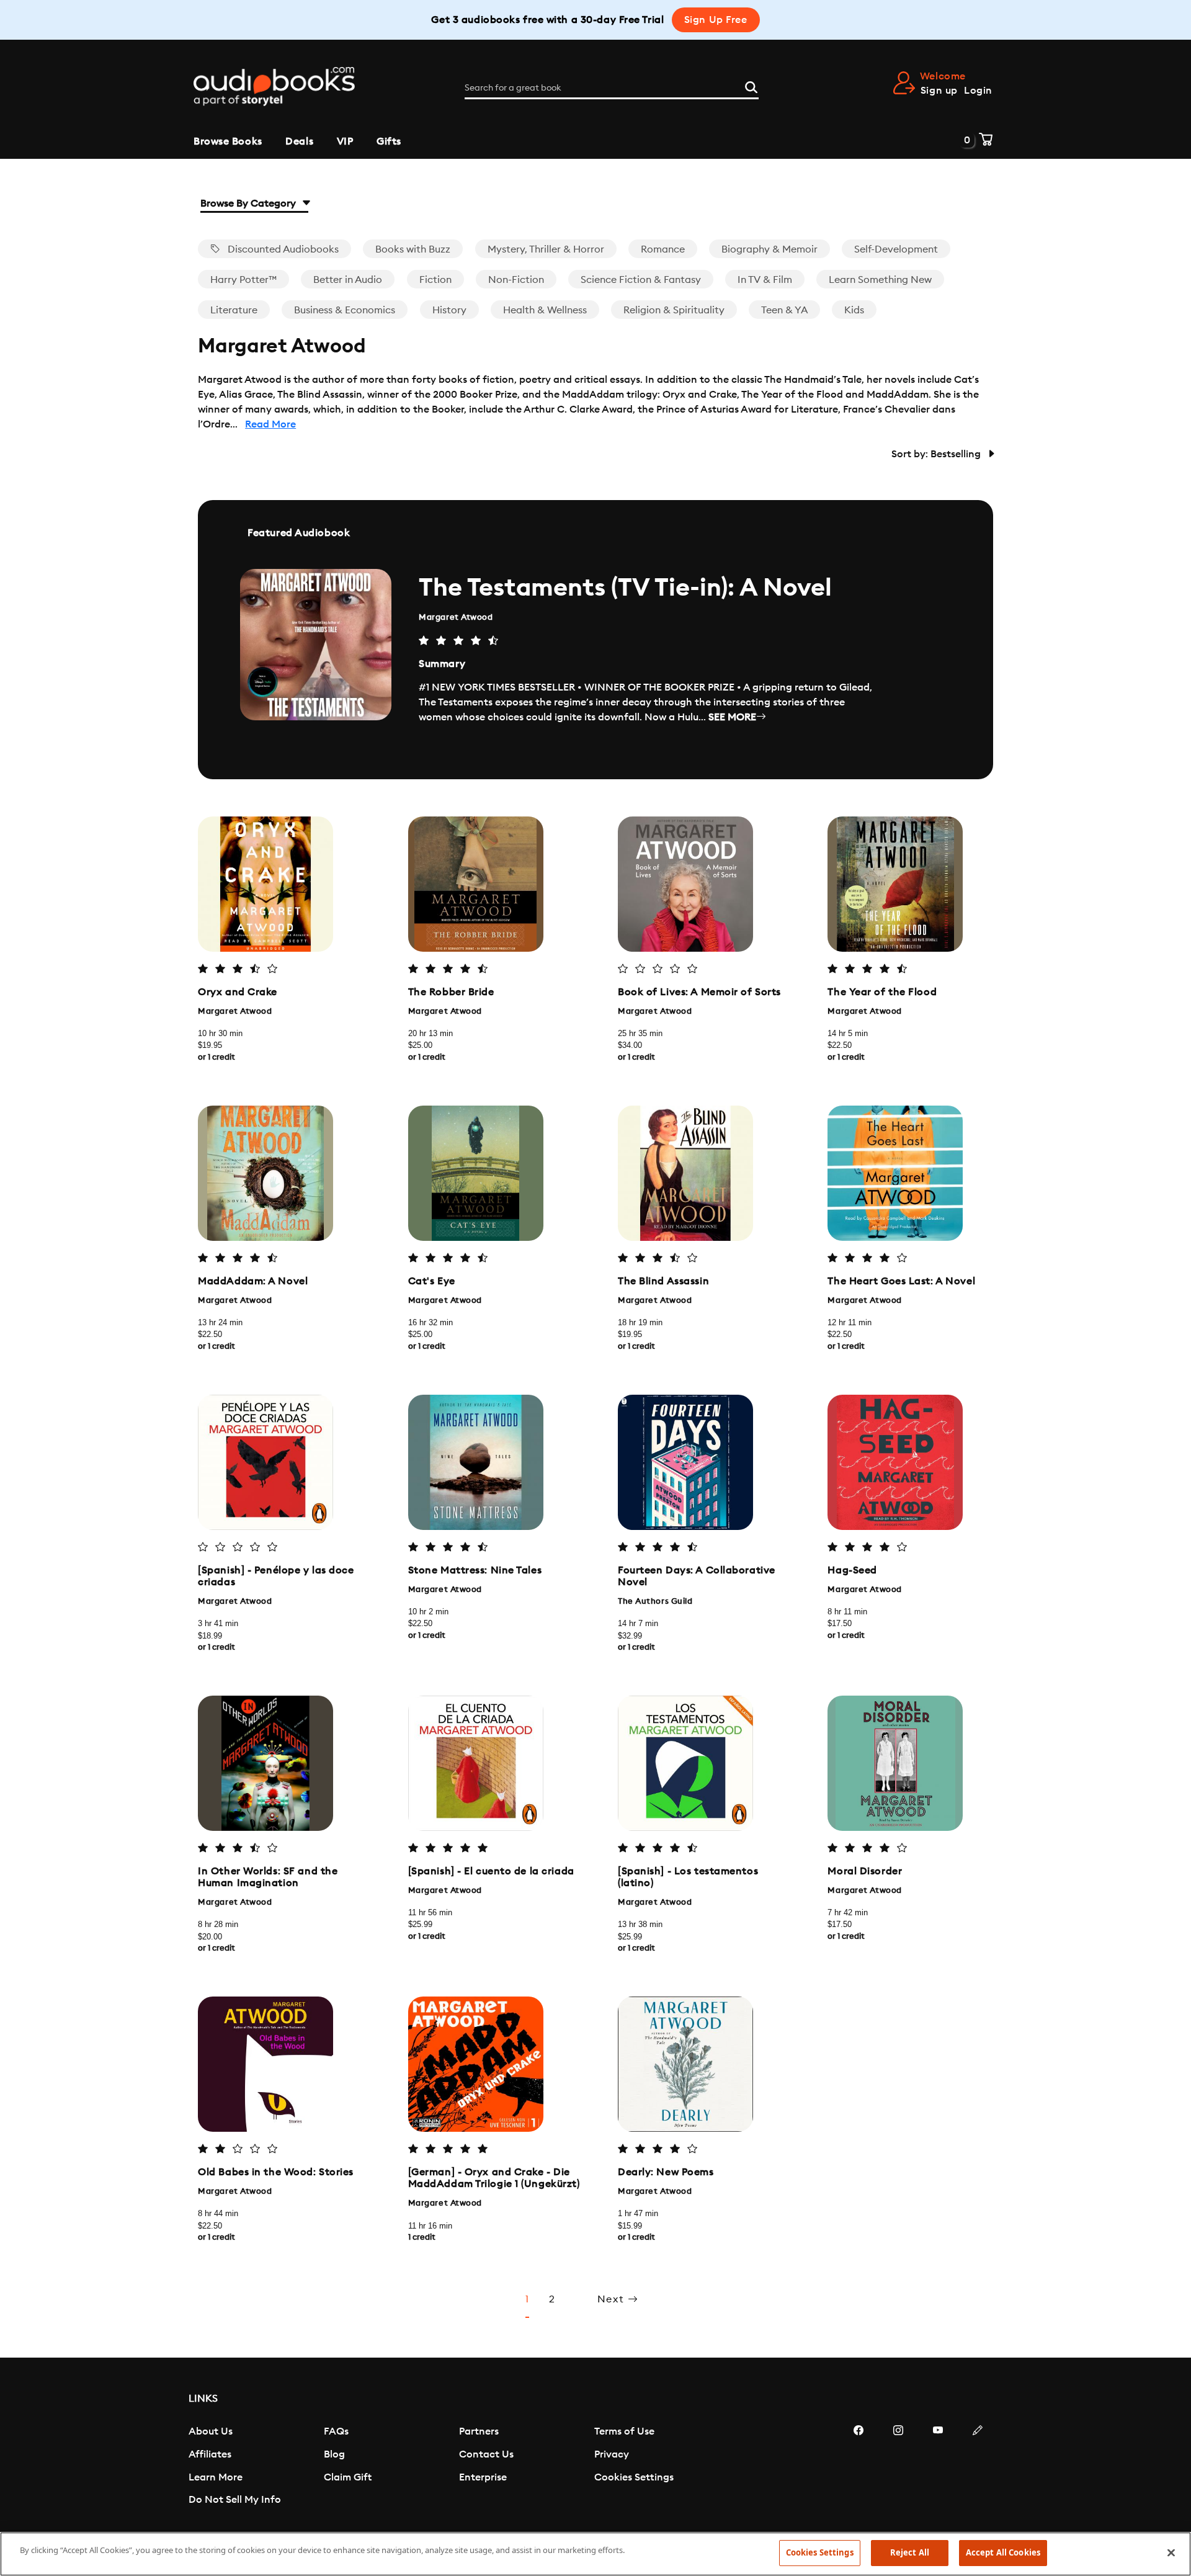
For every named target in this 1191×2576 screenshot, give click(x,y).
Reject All (910, 2552)
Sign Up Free (716, 20)
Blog (334, 2454)
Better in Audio (348, 280)
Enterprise (483, 2477)
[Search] (751, 86)
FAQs (336, 2431)
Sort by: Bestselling (937, 454)
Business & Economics (345, 310)
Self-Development (896, 249)
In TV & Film (765, 280)
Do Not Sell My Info (235, 2500)
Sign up (939, 91)
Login (978, 91)
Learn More (216, 2477)
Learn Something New (880, 280)
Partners (479, 2431)
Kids (854, 310)
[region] (595, 2554)
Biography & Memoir (769, 249)
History (449, 310)
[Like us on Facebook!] (859, 2467)
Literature (234, 310)
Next (613, 2299)
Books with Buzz (413, 249)
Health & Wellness (545, 310)
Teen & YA (784, 310)
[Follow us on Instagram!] (898, 2467)
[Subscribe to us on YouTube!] (938, 2467)
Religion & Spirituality (674, 310)
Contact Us (486, 2454)
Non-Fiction (516, 280)
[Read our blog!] (978, 2467)
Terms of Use (624, 2431)
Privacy (612, 2454)
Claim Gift (348, 2477)
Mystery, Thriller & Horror (546, 249)
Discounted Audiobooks (282, 249)
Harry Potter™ (243, 280)
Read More (270, 424)
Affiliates (210, 2454)
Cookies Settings (634, 2477)
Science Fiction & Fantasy (641, 280)
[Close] (1171, 2552)
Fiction (435, 280)
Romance (663, 249)
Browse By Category (249, 203)
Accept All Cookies (1003, 2552)
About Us (211, 2431)
